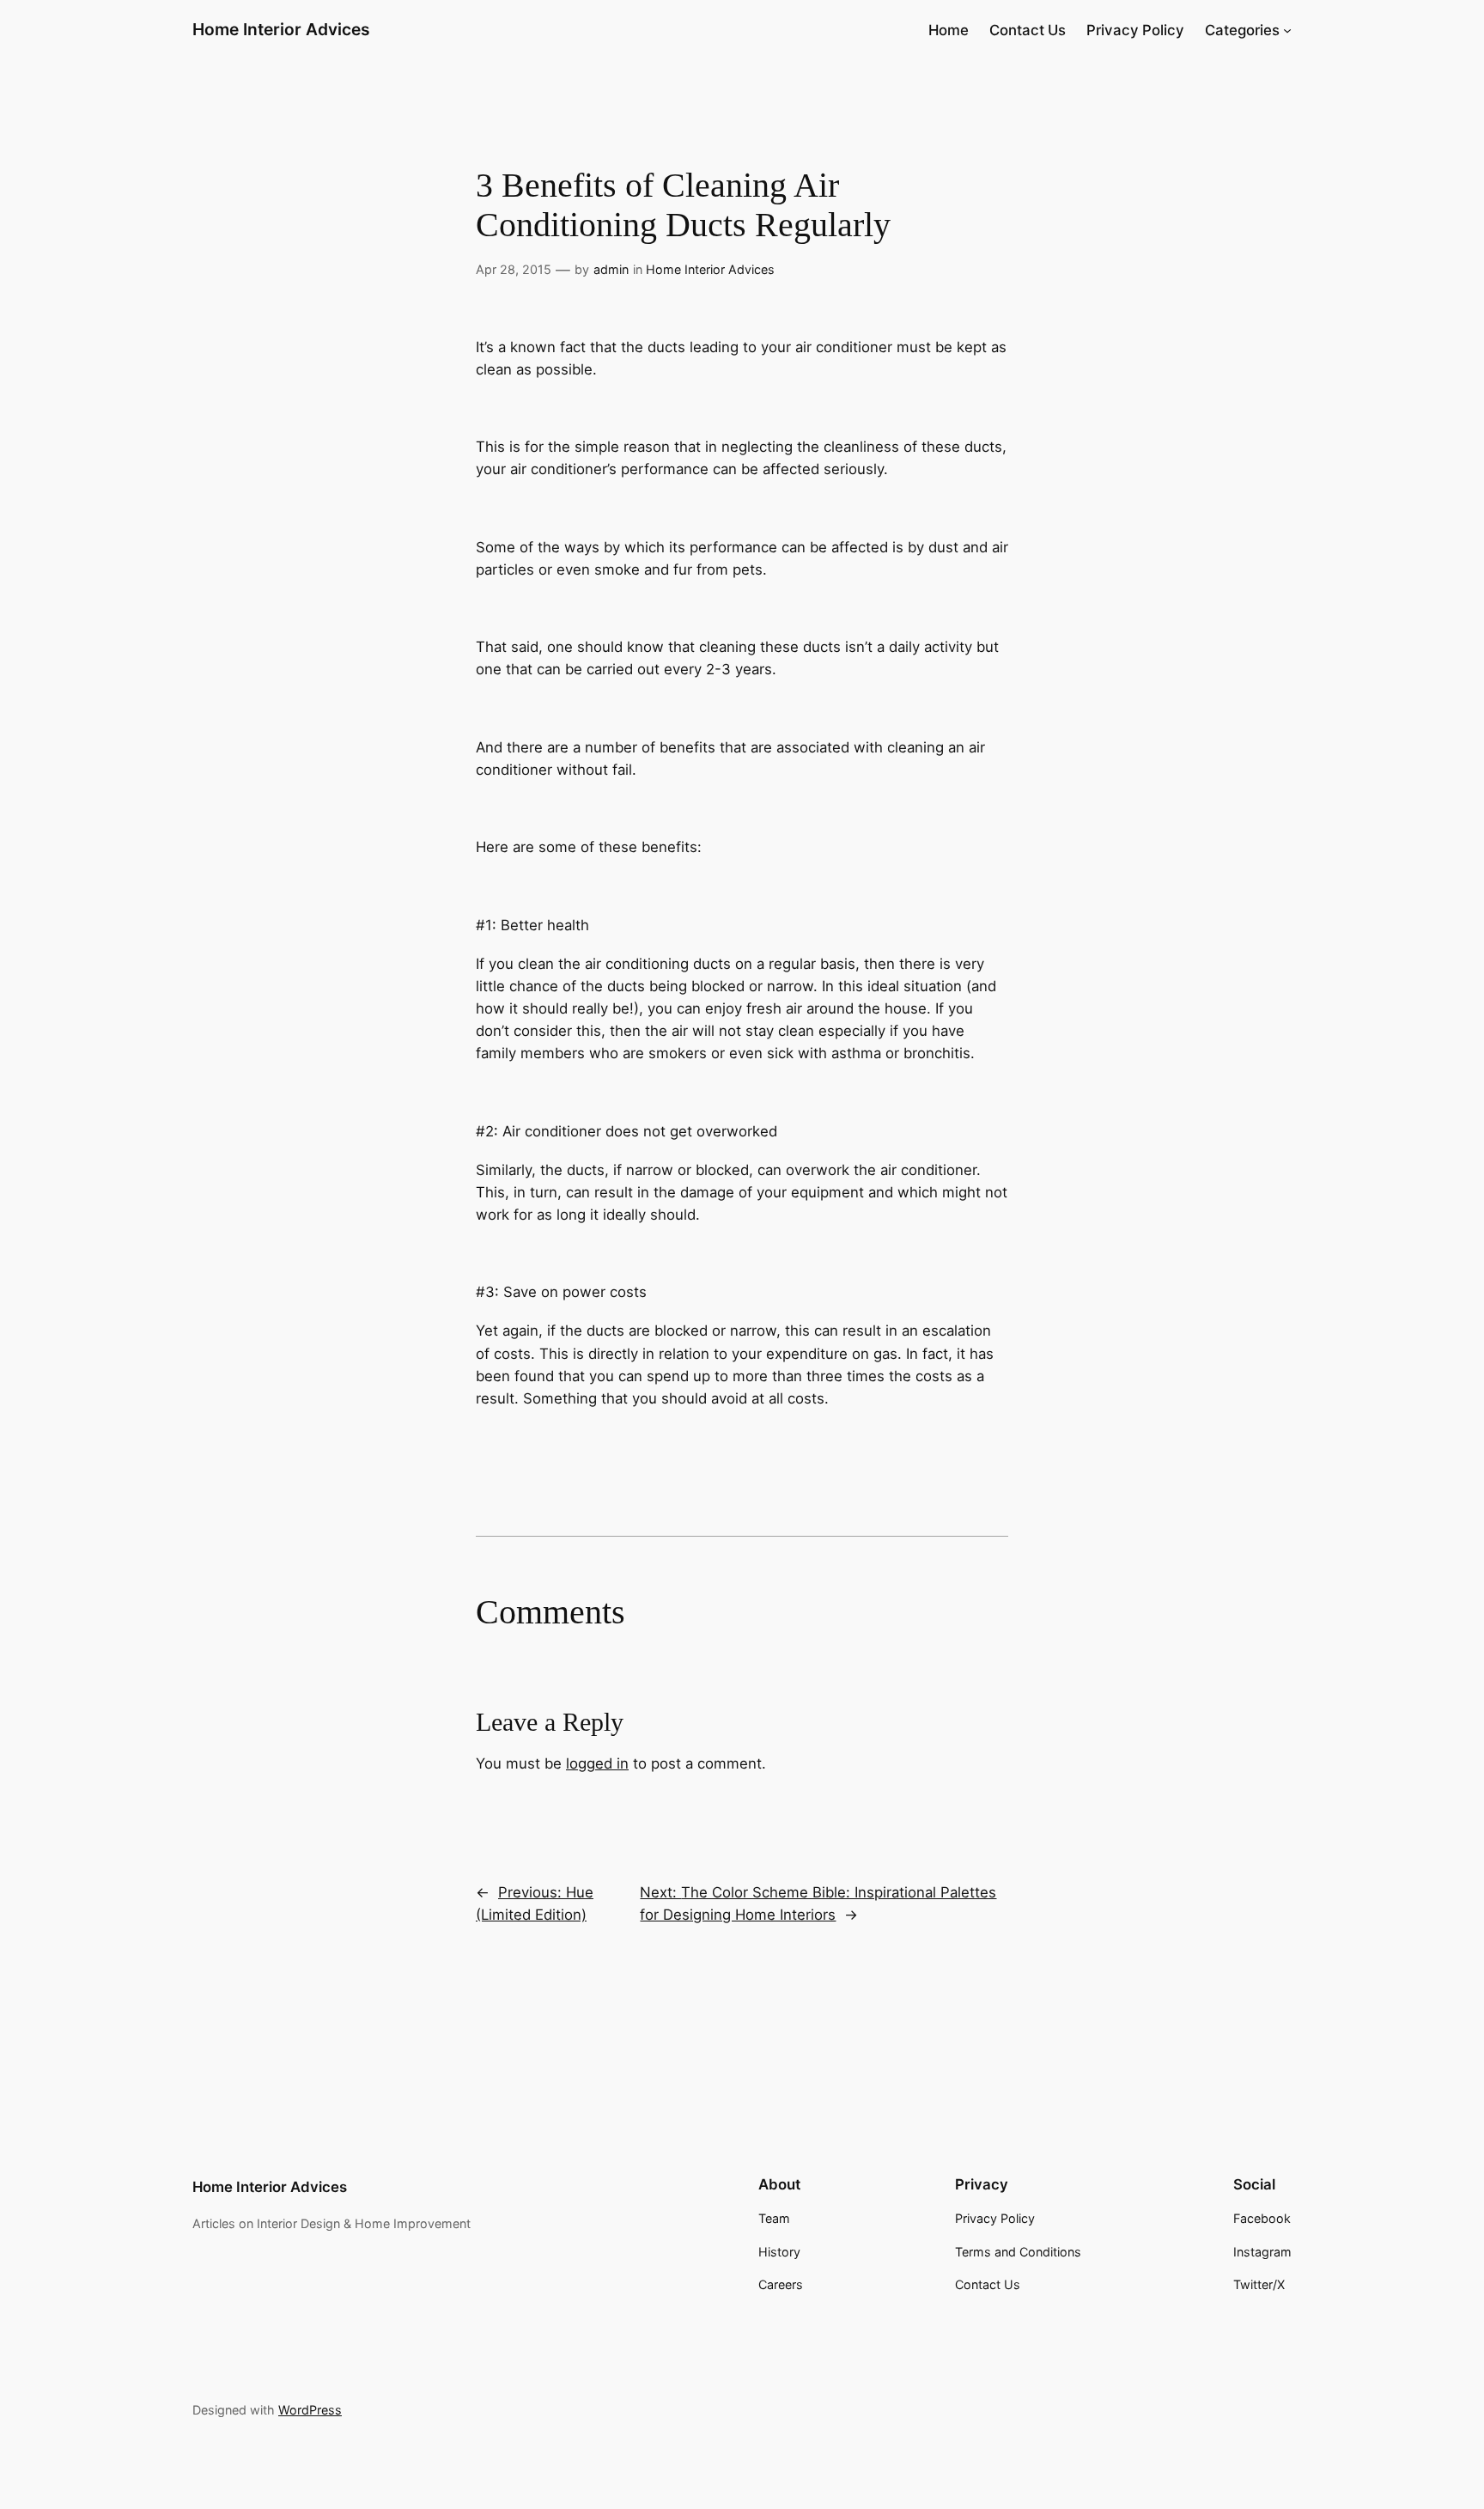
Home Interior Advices (281, 29)
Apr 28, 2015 (514, 269)
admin (611, 269)
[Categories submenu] (1287, 30)
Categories (1242, 30)
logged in (597, 1763)
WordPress (310, 2410)
